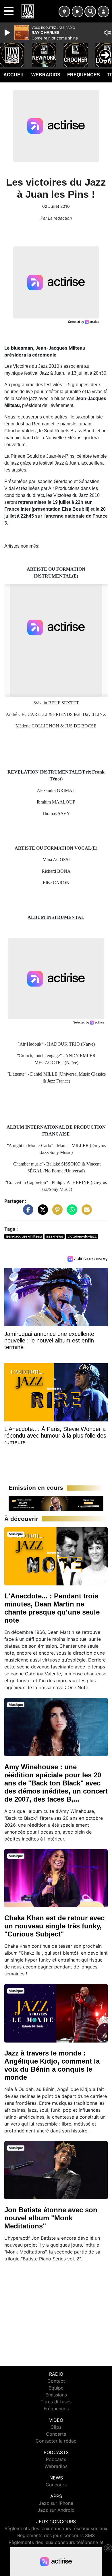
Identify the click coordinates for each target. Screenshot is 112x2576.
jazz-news (54, 1236)
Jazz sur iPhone (56, 2503)
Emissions (56, 2395)
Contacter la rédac (56, 2441)
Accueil (14, 75)
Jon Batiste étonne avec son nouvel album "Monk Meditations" (51, 2218)
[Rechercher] (90, 12)
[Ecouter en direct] (78, 12)
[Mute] (108, 33)
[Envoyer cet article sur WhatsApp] (71, 1212)
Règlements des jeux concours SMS (56, 2535)
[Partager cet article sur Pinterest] (56, 1212)
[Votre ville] (64, 12)
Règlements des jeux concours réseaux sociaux (56, 2528)
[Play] (8, 33)
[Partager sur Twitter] (41, 1212)
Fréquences (84, 75)
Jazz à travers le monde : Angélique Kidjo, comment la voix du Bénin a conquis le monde (52, 2065)
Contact (56, 2381)
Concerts (56, 2434)
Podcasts (56, 2459)
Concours (56, 2485)
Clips (56, 2427)
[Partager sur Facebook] (27, 1212)
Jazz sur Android (56, 2510)
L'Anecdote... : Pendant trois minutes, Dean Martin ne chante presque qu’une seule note (52, 1608)
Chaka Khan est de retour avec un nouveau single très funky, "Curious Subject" (54, 1926)
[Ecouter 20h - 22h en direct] (56, 1503)
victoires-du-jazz (82, 1236)
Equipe (56, 2388)
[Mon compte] (103, 12)
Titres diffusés (56, 2402)
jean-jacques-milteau (24, 1236)
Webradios (46, 75)
